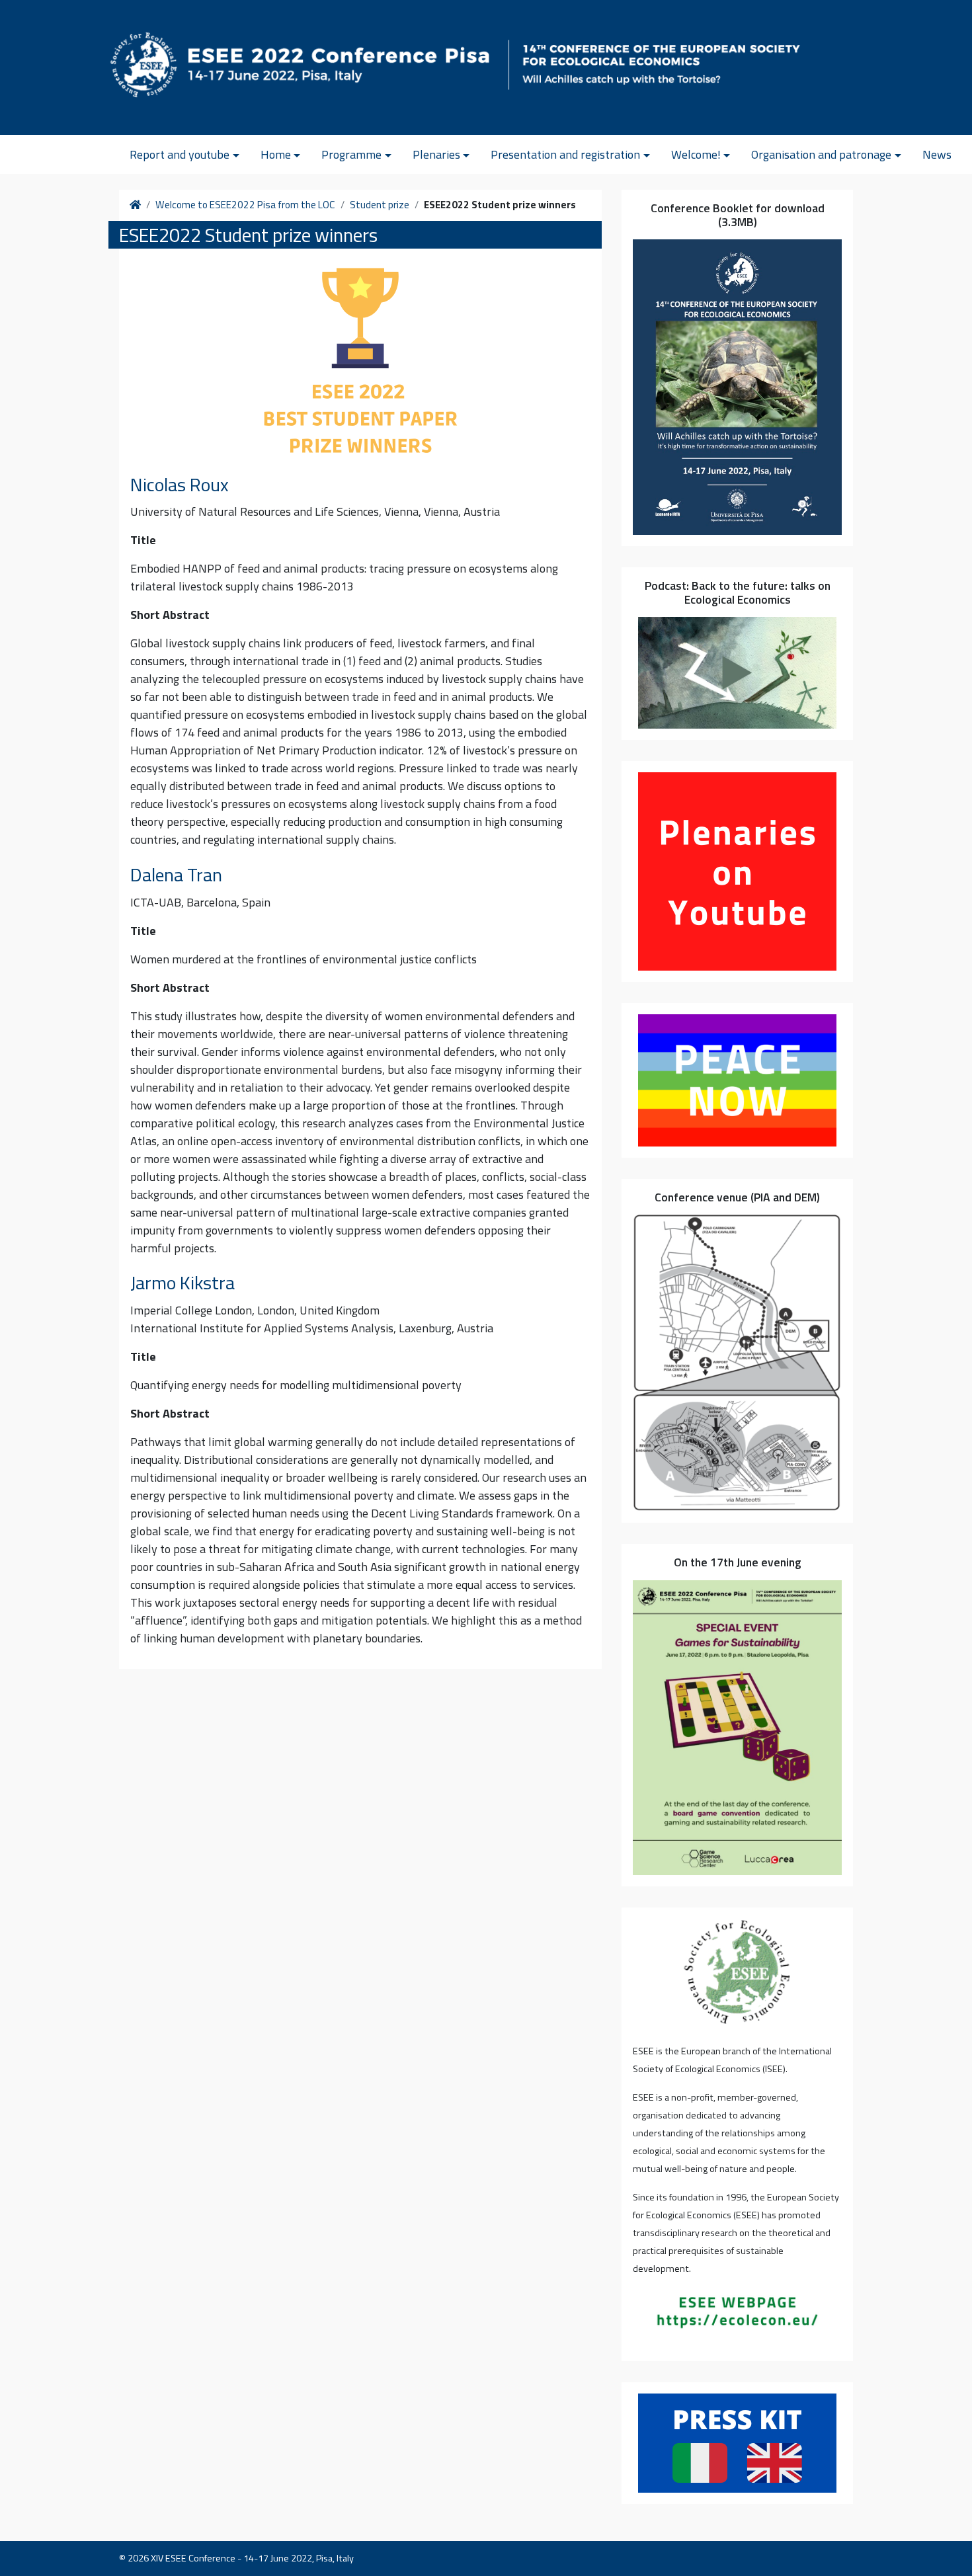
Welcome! (696, 154)
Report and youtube (180, 154)
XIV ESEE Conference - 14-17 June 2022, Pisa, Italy (252, 2558)
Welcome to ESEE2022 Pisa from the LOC (245, 205)
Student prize (380, 205)
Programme (351, 154)
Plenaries (436, 154)
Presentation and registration (565, 154)
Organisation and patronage (821, 154)
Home (276, 154)
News (937, 154)
